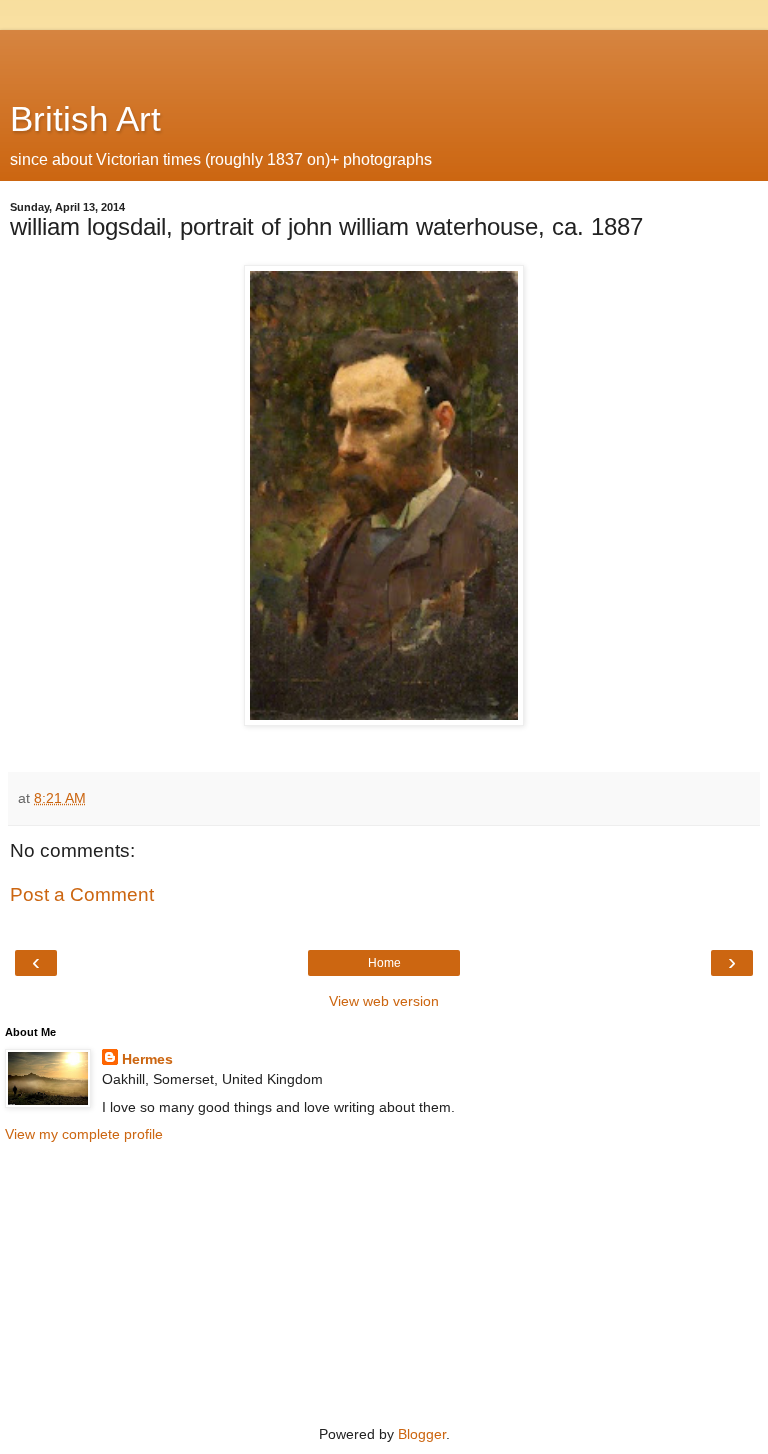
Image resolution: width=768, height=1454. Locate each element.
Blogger (422, 1434)
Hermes (147, 1059)
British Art (85, 119)
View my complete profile (84, 1134)
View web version (384, 1001)
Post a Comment (82, 894)
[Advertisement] (384, 55)
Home (384, 963)
